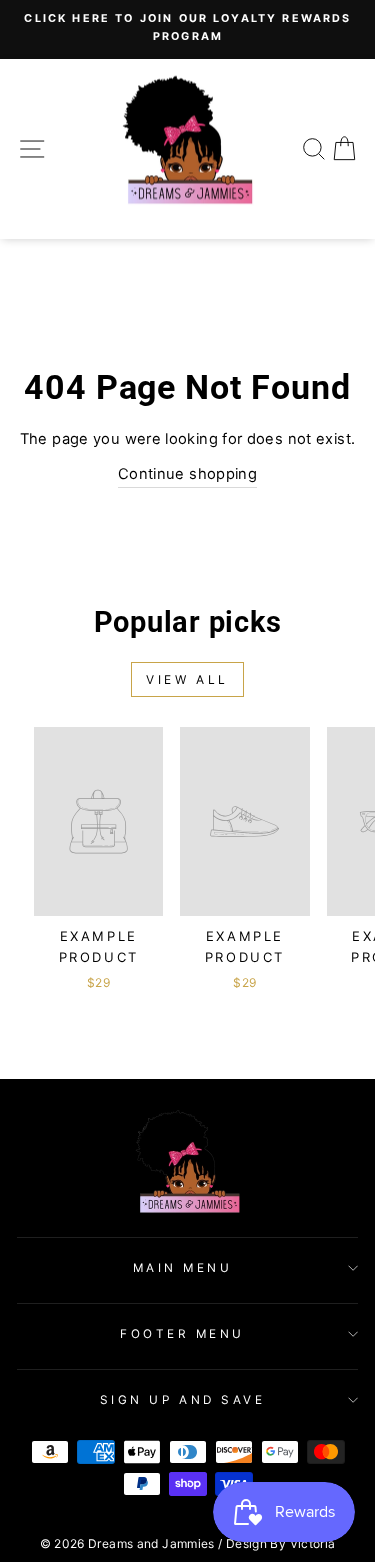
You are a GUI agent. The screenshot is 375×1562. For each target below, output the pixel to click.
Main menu (183, 1268)
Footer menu (182, 1334)
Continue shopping (187, 474)
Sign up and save (183, 1400)
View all (187, 679)
